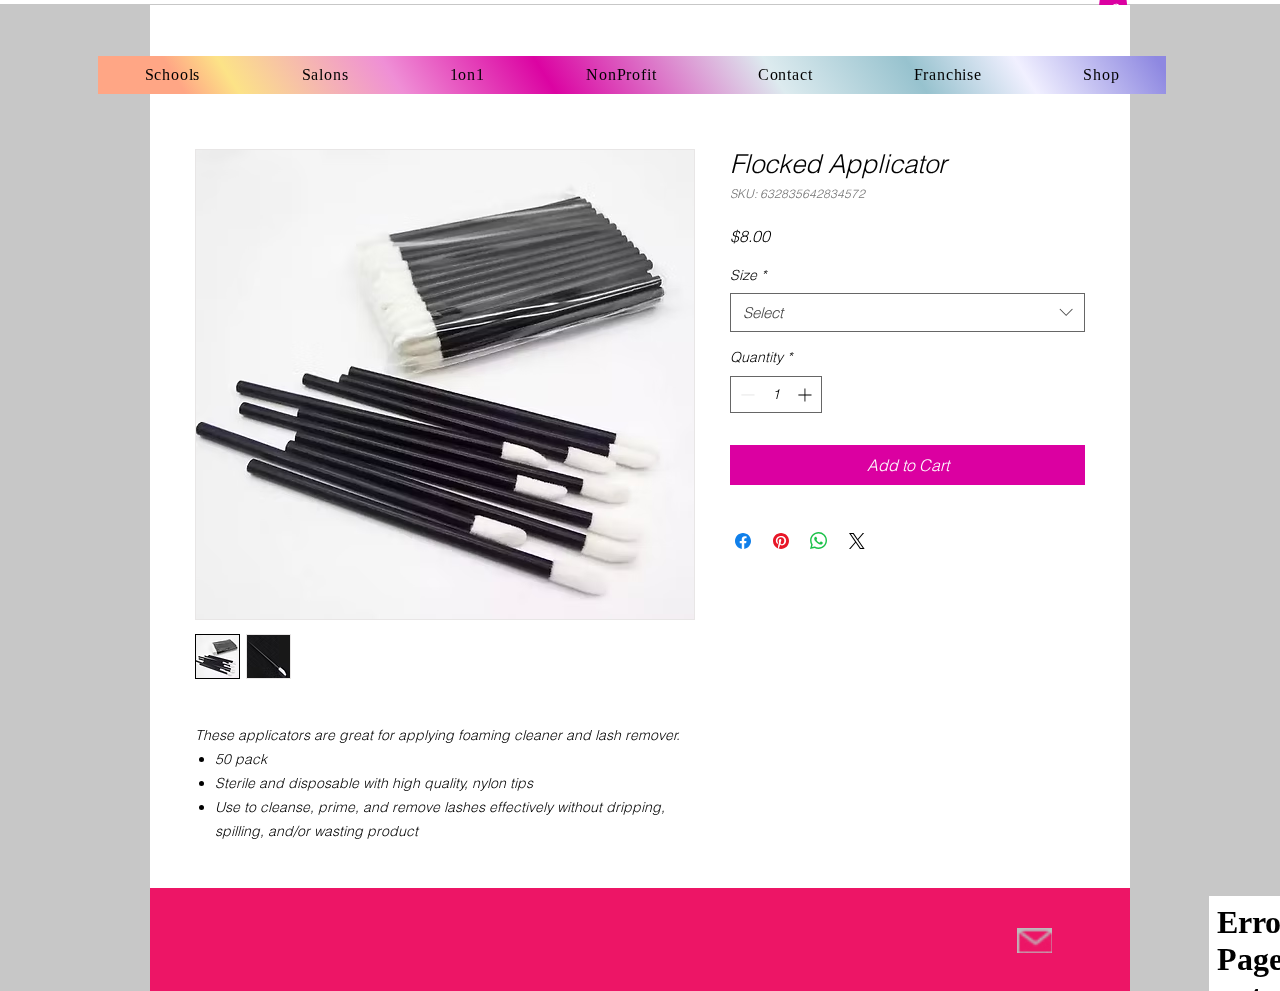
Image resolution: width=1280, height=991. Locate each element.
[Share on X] (857, 541)
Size (748, 275)
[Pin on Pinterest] (781, 541)
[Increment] (806, 394)
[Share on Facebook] (743, 541)
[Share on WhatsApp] (819, 541)
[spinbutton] (776, 394)
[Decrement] (745, 394)
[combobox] (907, 312)
